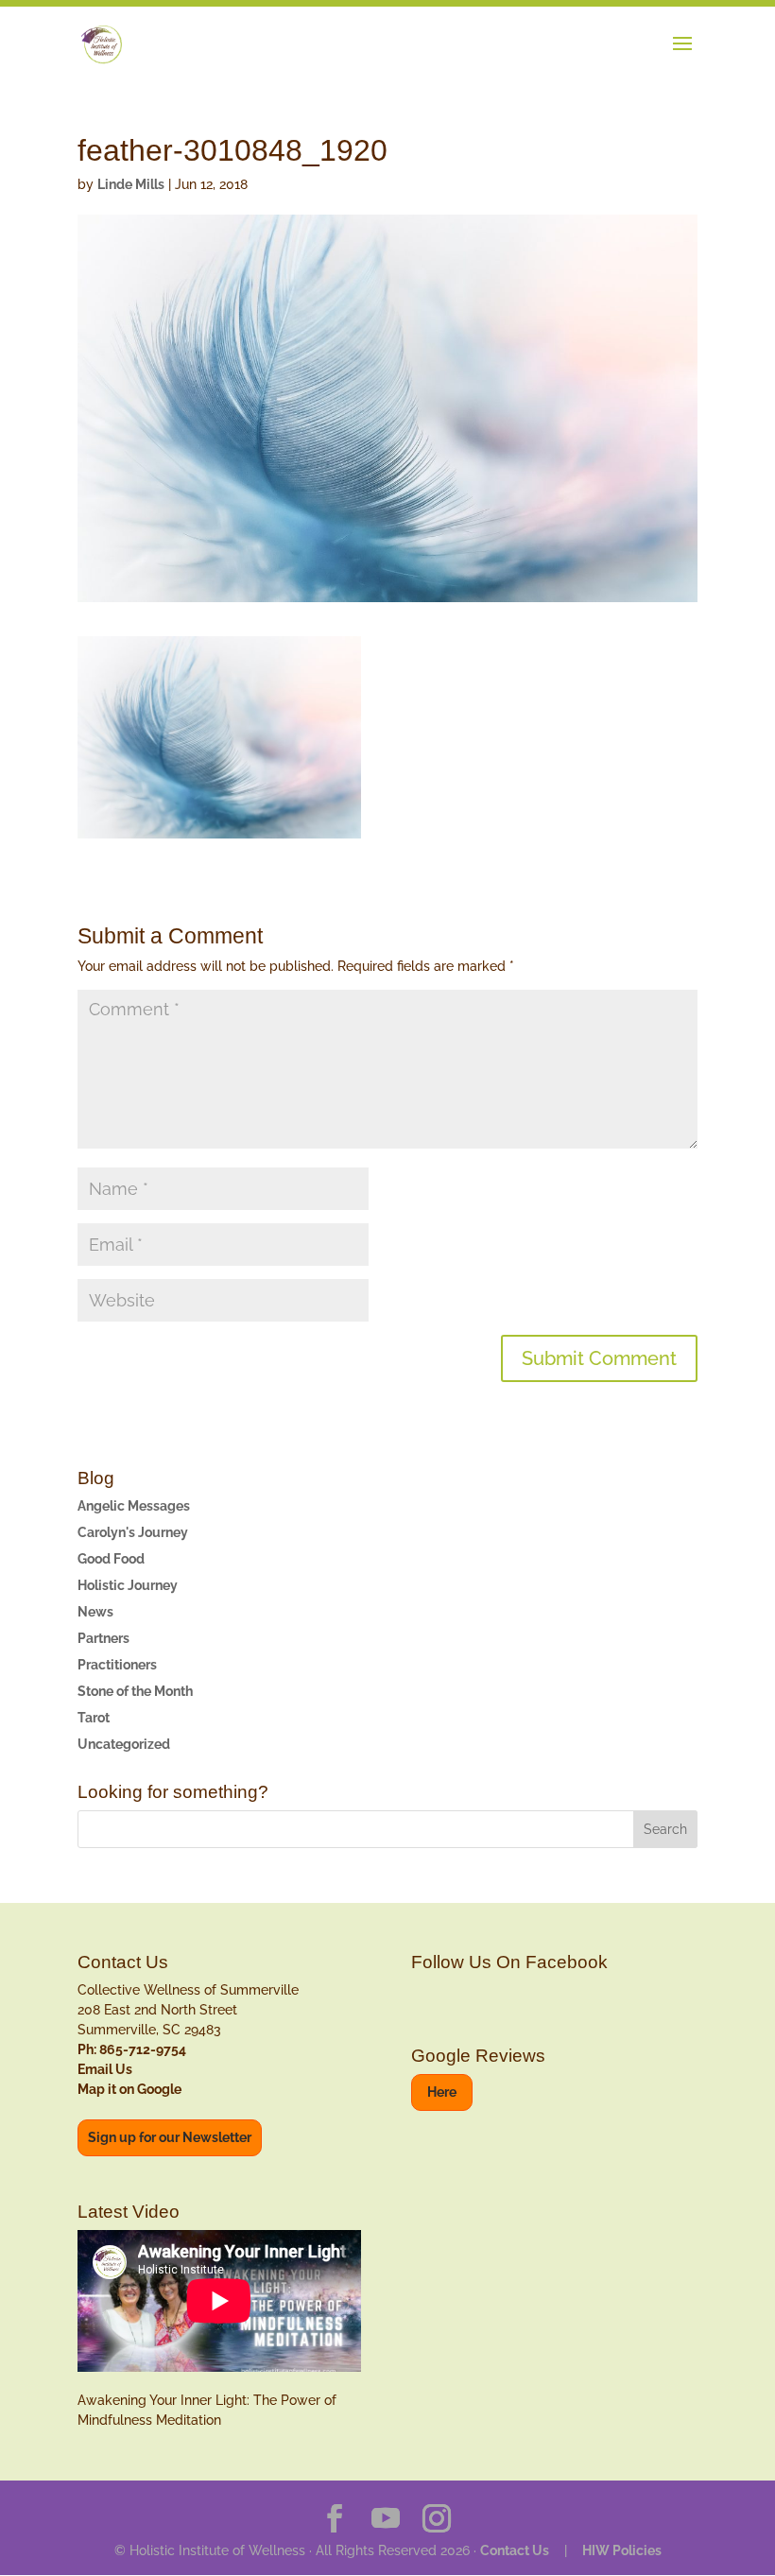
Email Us (105, 2069)
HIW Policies (622, 2550)
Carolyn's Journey (133, 1532)
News (95, 1612)
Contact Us (515, 2550)
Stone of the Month (135, 1691)
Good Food (111, 1559)
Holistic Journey (128, 1585)
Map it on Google (129, 2089)
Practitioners (117, 1665)
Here (442, 2092)
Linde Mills (131, 184)
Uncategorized (124, 1744)
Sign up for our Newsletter (170, 2137)
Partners (103, 1638)
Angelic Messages (134, 1506)
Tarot (94, 1718)
